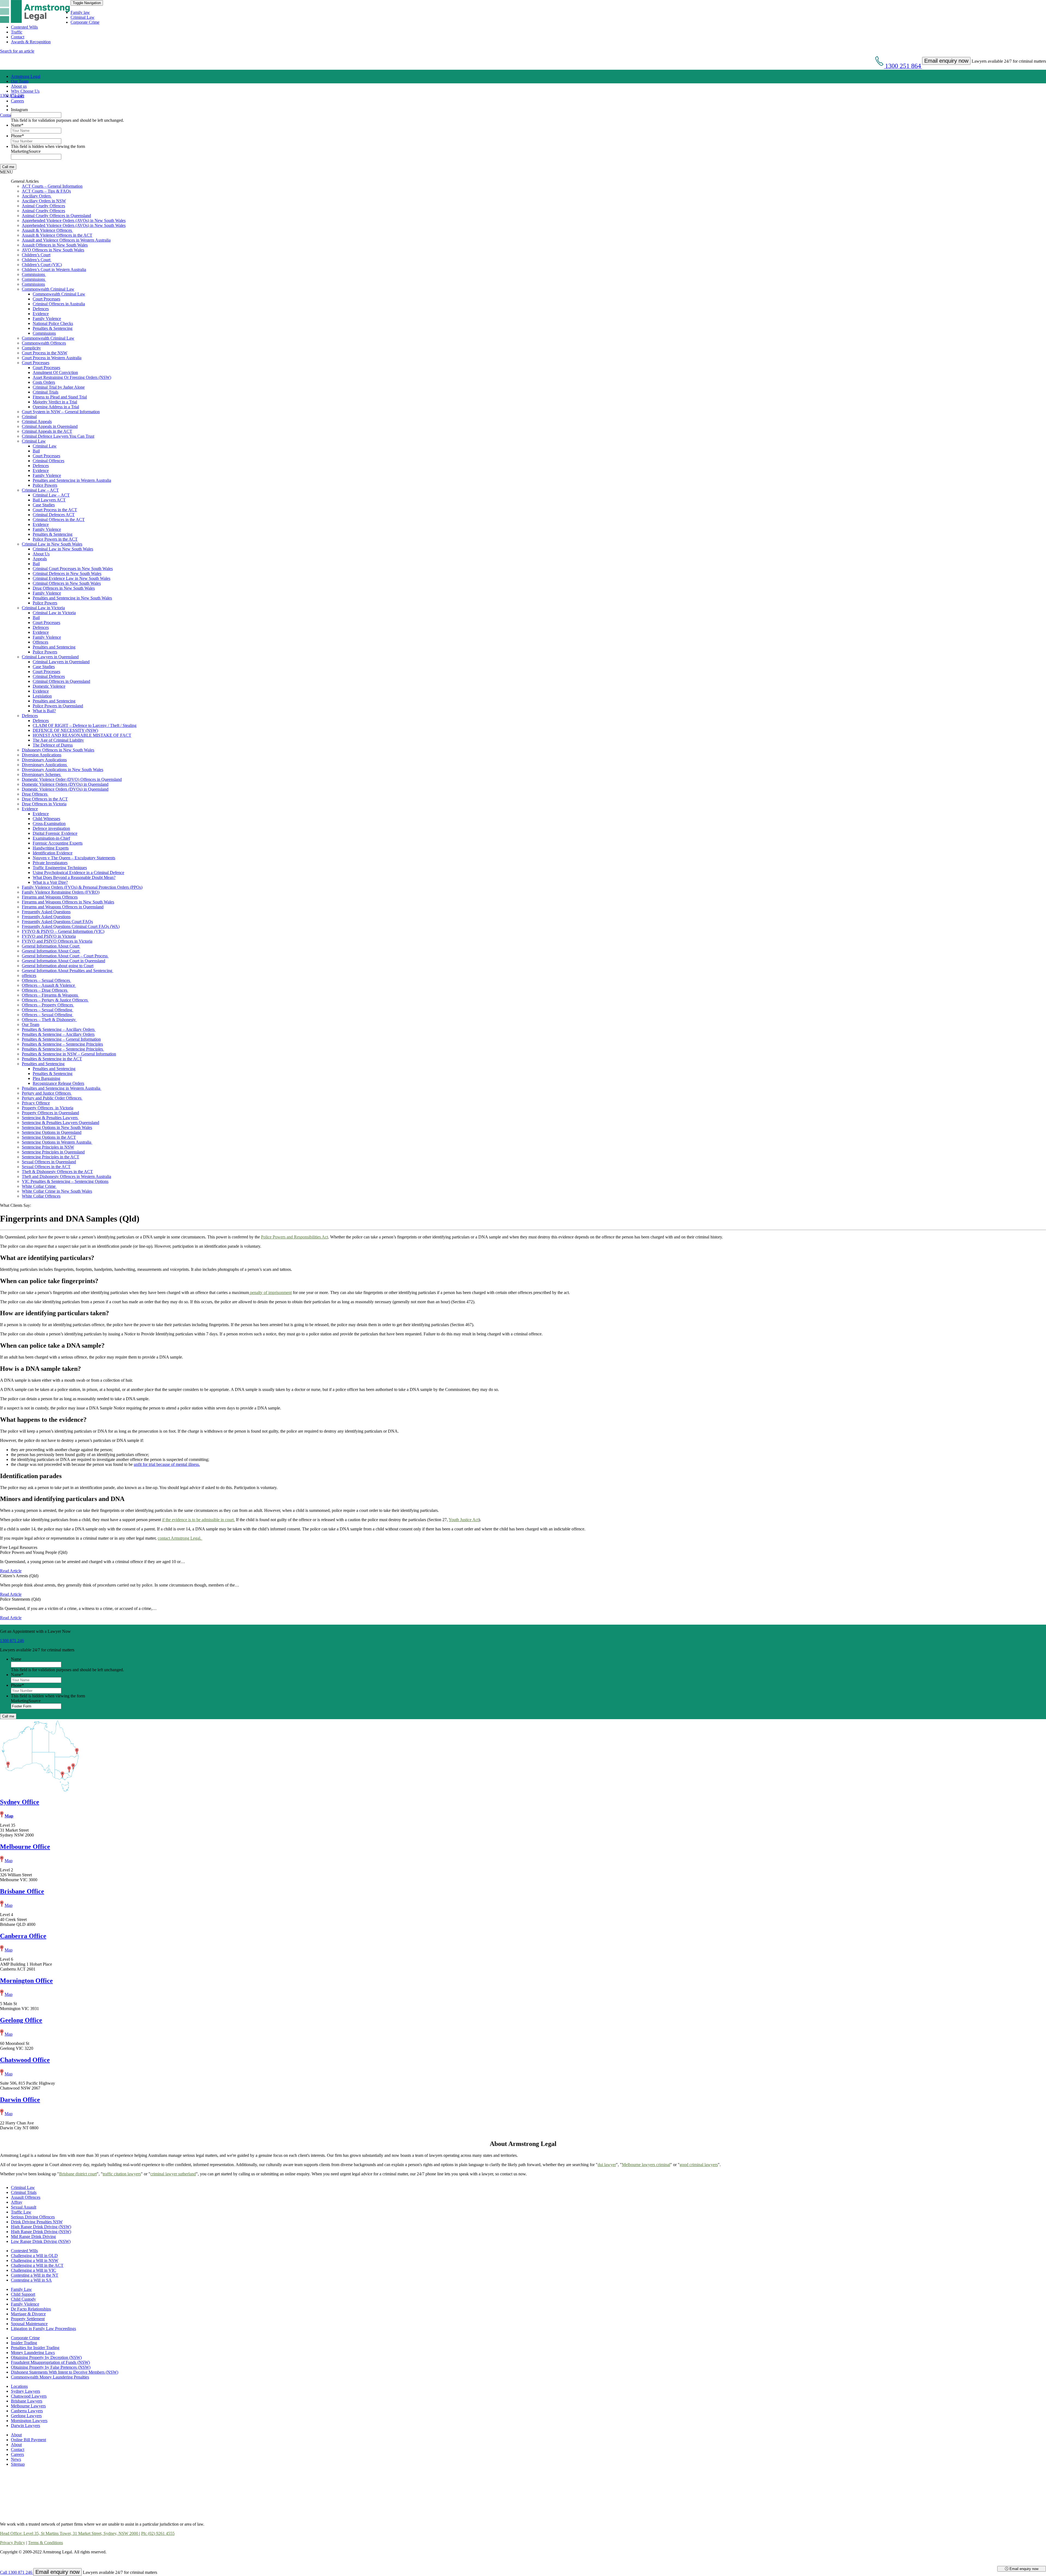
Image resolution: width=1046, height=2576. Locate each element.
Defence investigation (51, 828)
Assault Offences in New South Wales (55, 245)
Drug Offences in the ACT (45, 799)
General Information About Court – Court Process (65, 956)
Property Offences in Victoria (48, 1108)
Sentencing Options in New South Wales (57, 1127)
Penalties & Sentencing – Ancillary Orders (59, 1029)
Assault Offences (26, 2197)
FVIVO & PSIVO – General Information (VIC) (63, 931)
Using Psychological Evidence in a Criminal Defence (78, 873)
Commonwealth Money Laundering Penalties (50, 2377)
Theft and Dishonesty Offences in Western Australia (66, 1176)
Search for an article (17, 51)
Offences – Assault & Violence (49, 985)
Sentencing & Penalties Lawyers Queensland (60, 1123)
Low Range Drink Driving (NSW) (41, 2241)
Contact (18, 37)
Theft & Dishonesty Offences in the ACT (57, 1172)
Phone (17, 136)
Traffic (17, 32)
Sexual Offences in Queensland (49, 1162)
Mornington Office (26, 1981)
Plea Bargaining (46, 1078)
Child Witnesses (46, 819)
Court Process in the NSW (45, 353)
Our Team (20, 81)
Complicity (31, 348)
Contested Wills (24, 27)
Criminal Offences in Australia (59, 304)
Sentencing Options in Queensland (52, 1132)
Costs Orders (44, 382)
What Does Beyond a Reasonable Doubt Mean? (74, 877)
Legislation (42, 696)
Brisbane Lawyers (27, 2401)
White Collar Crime (39, 1186)
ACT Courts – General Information (52, 186)
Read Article (11, 1571)
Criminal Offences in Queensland (61, 681)
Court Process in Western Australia (52, 358)
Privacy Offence (36, 1103)
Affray (17, 2202)
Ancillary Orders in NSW (44, 201)
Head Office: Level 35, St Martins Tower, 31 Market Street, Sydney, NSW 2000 (70, 2533)
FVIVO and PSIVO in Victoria (49, 936)
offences (29, 975)
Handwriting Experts (51, 848)
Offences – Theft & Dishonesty (49, 1020)
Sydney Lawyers (25, 2391)
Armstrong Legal (26, 76)
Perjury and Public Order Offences (52, 1098)
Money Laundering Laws (33, 2353)
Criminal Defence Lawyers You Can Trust (58, 436)
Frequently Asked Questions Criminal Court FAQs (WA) (71, 926)
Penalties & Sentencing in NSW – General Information (69, 1054)
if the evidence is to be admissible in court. (198, 1520)
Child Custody (23, 2299)
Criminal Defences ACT (54, 515)
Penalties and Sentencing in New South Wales (72, 598)
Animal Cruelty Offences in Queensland (56, 216)
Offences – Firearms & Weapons (50, 995)
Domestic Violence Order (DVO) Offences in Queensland (72, 779)
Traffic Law (21, 2212)
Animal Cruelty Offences (43, 206)
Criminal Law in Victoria (43, 608)
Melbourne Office (25, 1847)
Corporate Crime (85, 22)
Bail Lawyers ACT (49, 500)
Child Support (23, 2294)
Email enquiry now (1023, 2569)
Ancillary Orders (37, 196)
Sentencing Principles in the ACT (51, 1157)
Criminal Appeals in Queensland (50, 426)
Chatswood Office (25, 2060)
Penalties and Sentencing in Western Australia (72, 480)
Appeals (40, 559)
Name (17, 125)
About (16, 2435)
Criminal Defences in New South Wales (67, 573)
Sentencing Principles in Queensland (53, 1152)
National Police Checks (53, 323)
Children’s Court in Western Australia (54, 270)
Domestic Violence (49, 686)
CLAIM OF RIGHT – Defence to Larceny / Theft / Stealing (85, 725)
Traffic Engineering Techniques (60, 868)
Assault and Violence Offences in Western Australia (66, 240)
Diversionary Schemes (42, 774)
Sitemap (18, 2464)
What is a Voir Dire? (50, 882)
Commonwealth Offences (44, 343)
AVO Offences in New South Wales (53, 250)
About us (19, 86)
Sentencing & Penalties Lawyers (50, 1118)
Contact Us (10, 115)
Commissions (34, 274)
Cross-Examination (49, 823)
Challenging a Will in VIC (34, 2270)
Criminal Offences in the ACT (59, 520)
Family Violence (47, 319)
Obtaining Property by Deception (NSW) (46, 2357)
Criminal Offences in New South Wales (67, 583)
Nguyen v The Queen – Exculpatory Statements (74, 858)
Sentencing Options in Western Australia (57, 1142)
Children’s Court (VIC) (42, 265)
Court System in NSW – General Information (61, 412)
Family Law (21, 2289)
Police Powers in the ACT (55, 539)
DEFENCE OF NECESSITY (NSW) (65, 730)
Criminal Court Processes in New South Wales (73, 569)
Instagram (19, 110)
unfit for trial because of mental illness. (167, 1464)
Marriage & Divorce (28, 2314)
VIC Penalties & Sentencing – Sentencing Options (65, 1181)
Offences (40, 642)
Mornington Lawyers (29, 2421)
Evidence (41, 314)
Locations (19, 2386)
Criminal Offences (48, 461)
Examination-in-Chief (51, 838)
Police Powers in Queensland (58, 706)
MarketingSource (26, 151)
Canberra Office (23, 1936)
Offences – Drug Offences (45, 990)
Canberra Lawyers (27, 2411)
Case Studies (44, 505)
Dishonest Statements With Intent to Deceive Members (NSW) (65, 2372)
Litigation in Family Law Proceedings (43, 2329)
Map (9, 1816)
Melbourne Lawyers (28, 2406)
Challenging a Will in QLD (34, 2256)
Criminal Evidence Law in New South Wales (72, 578)
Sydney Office (20, 1802)
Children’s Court (36, 255)
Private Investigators (50, 863)
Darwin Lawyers (25, 2426)
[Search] (13, 106)
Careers (17, 101)
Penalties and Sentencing (54, 647)
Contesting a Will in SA (31, 2280)
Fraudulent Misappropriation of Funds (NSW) (50, 2362)
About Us (41, 554)
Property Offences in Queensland (50, 1113)
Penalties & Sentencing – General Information (61, 1039)
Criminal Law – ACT (40, 490)
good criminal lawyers (699, 2165)
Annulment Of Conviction (55, 372)
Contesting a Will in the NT (35, 2275)
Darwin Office (20, 2100)
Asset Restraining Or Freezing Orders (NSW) (72, 377)
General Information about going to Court (58, 966)
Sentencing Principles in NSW (48, 1147)
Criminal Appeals (37, 421)
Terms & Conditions (45, 2543)
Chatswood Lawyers (29, 2396)
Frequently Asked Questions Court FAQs (57, 922)
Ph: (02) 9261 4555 (158, 2533)
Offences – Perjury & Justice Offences (55, 1000)
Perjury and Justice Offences (47, 1093)
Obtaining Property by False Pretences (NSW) (51, 2367)
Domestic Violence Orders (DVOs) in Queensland (65, 784)
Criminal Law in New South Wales (52, 544)
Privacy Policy (13, 2543)
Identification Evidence (53, 853)
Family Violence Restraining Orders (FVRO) (61, 892)
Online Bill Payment (28, 2440)
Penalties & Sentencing (53, 328)
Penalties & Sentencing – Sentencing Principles (62, 1044)
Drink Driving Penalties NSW (37, 2222)
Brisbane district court (78, 2174)
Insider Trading (24, 2343)
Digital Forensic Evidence (55, 833)
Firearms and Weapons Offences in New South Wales (68, 902)
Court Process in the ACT (55, 510)
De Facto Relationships (31, 2309)
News (16, 2459)
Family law (80, 12)
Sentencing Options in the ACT (49, 1137)
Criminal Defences (49, 676)
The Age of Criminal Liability (58, 740)
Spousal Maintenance (29, 2324)
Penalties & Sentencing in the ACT (52, 1059)
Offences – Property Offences (48, 1005)
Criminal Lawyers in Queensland (50, 657)
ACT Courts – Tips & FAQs (46, 191)
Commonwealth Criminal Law (48, 289)
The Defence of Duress (53, 745)
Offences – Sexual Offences (46, 980)
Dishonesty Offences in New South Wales (58, 750)
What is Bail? (44, 711)
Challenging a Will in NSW (35, 2260)
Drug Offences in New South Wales (64, 588)
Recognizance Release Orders (58, 1083)
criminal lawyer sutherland (173, 2174)
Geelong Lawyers (26, 2416)
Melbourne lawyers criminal (646, 2165)
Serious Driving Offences (33, 2217)
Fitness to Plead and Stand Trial (60, 397)
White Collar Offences (41, 1196)
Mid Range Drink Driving (33, 2237)
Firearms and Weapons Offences (50, 897)
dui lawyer (607, 2165)
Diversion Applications (42, 755)
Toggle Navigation (87, 3)
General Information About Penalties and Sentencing (68, 971)
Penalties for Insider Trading (35, 2348)
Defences (41, 309)
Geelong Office (21, 2020)
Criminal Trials (45, 392)
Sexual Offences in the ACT (46, 1167)
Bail (36, 451)
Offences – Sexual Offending (48, 1010)
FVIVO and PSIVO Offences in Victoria (57, 941)
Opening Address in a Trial (56, 407)
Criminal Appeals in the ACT (47, 431)
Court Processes (46, 299)
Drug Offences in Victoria (44, 804)
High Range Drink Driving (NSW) (41, 2227)
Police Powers (45, 485)
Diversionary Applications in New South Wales (63, 770)
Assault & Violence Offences (47, 230)
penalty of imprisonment (270, 1292)
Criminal (29, 417)
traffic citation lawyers (122, 2174)
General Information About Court (51, 946)
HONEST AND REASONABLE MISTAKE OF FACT (82, 735)
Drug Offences (35, 794)
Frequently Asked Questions (46, 912)
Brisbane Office (22, 1891)
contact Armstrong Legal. (180, 1538)
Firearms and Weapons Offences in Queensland (63, 907)
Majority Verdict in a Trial (55, 402)
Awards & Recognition (31, 42)
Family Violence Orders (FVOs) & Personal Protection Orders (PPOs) (82, 887)
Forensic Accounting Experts (58, 843)
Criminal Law (83, 17)
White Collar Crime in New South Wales (57, 1191)
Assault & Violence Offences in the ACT (57, 235)
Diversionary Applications (44, 760)
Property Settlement (28, 2319)
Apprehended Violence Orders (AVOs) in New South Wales (74, 220)
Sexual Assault (24, 2207)
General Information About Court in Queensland (63, 961)
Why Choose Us (25, 91)
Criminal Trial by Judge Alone (59, 387)
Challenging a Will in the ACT (37, 2265)
